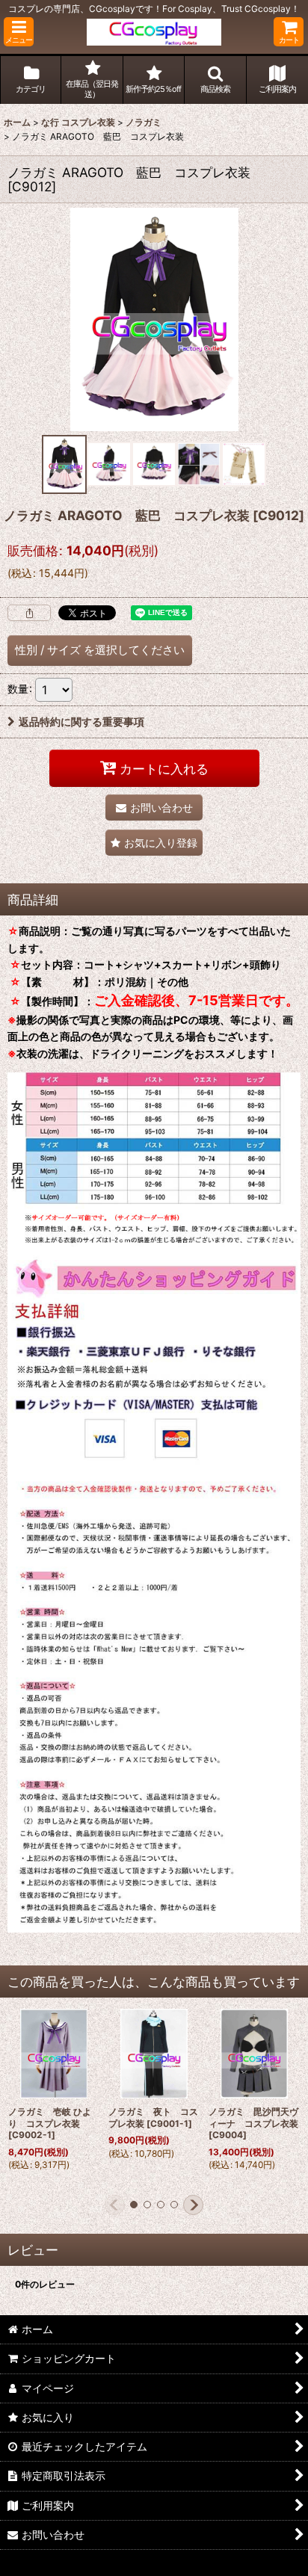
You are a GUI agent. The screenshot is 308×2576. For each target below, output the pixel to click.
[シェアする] (29, 613)
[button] (19, 32)
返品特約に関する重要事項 (81, 722)
